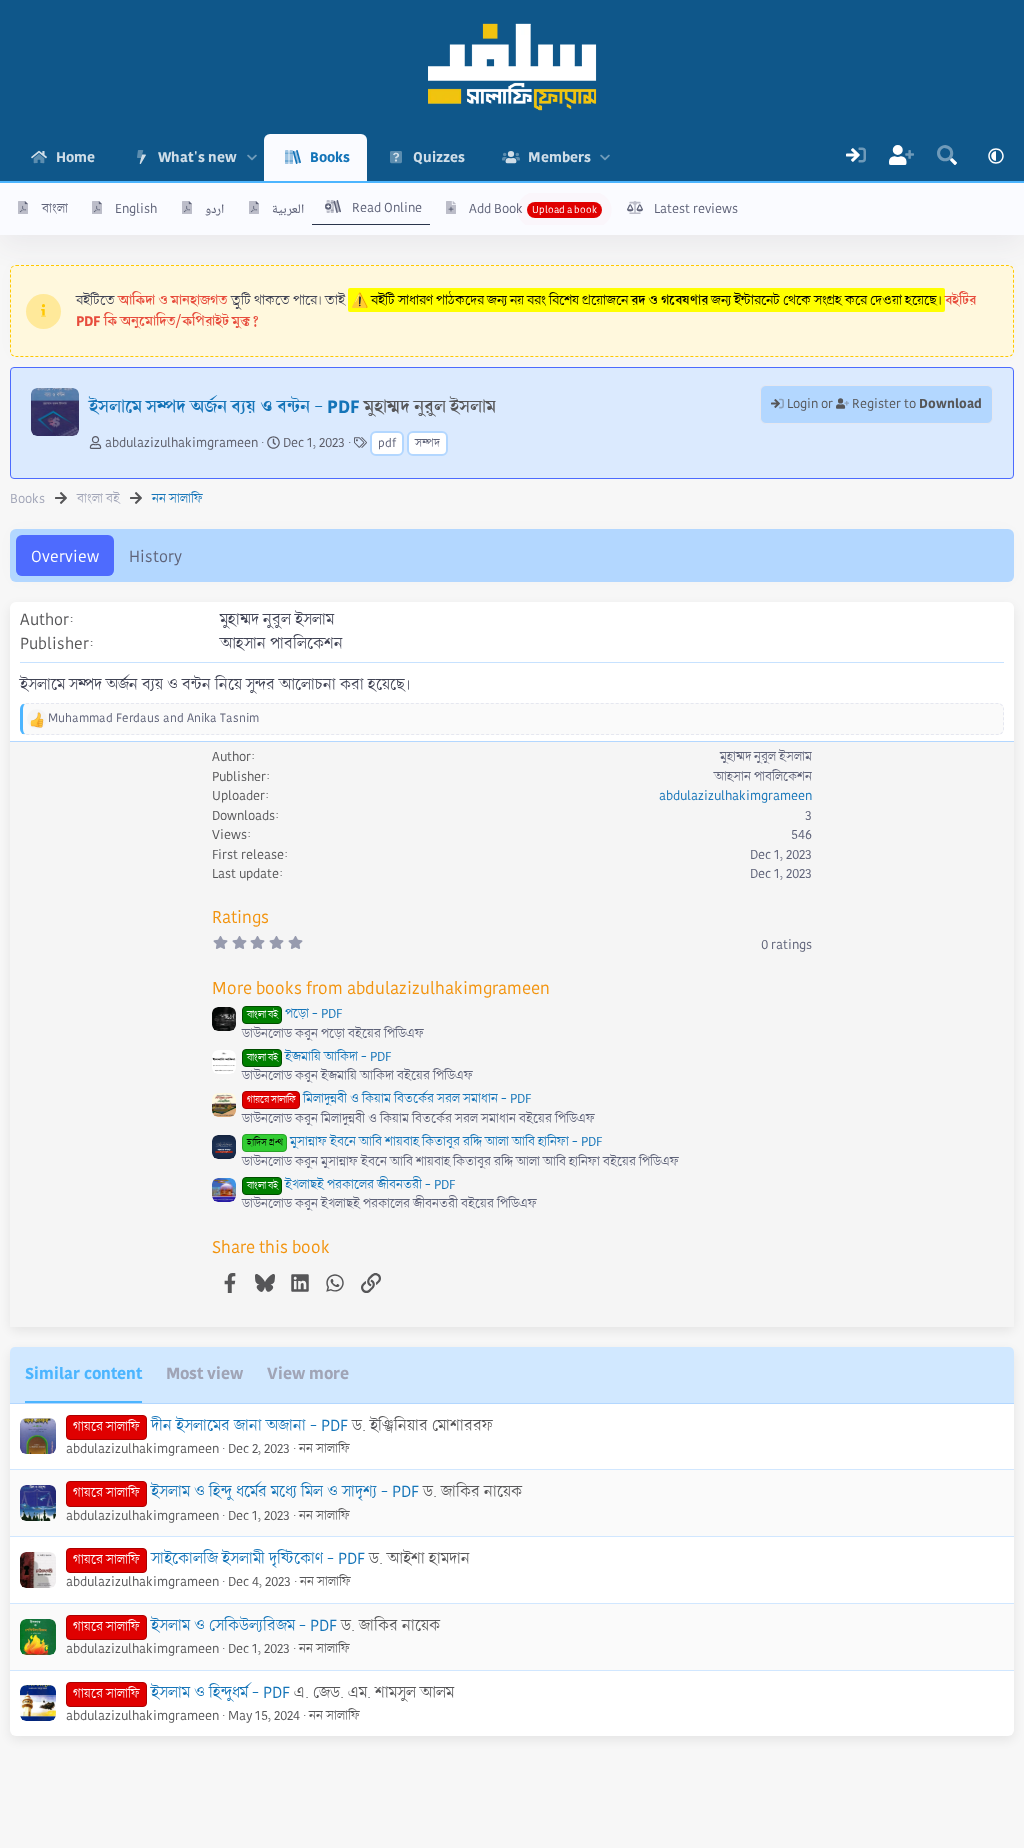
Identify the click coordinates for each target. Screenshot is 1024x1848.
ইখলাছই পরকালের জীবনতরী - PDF (351, 1185)
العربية (288, 209)
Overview (65, 556)
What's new (197, 157)
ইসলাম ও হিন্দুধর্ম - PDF (220, 1692)
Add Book (496, 209)
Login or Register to (883, 404)
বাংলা (55, 209)
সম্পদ (427, 443)
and (153, 718)
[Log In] (856, 157)
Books (330, 157)
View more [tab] (308, 1373)
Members (559, 157)
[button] (251, 157)
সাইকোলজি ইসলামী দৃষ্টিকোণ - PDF (258, 1558)
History (155, 556)
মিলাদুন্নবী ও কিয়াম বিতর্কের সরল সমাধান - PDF (389, 1099)
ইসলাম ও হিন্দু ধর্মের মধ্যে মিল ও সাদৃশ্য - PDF (285, 1491)
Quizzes (439, 157)
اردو (214, 209)
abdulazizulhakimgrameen (181, 443)
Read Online (387, 208)
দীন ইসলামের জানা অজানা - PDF (249, 1425)
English (136, 209)
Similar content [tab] (83, 1373)
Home (75, 157)
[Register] (902, 157)
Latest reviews (696, 209)
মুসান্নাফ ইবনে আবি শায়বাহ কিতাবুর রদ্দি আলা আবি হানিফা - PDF (424, 1142)
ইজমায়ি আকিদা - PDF (319, 1057)
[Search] (947, 157)
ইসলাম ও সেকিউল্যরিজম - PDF (244, 1625)
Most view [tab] (204, 1373)
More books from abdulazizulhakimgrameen (381, 988)
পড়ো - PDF (294, 1014)
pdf (387, 443)
